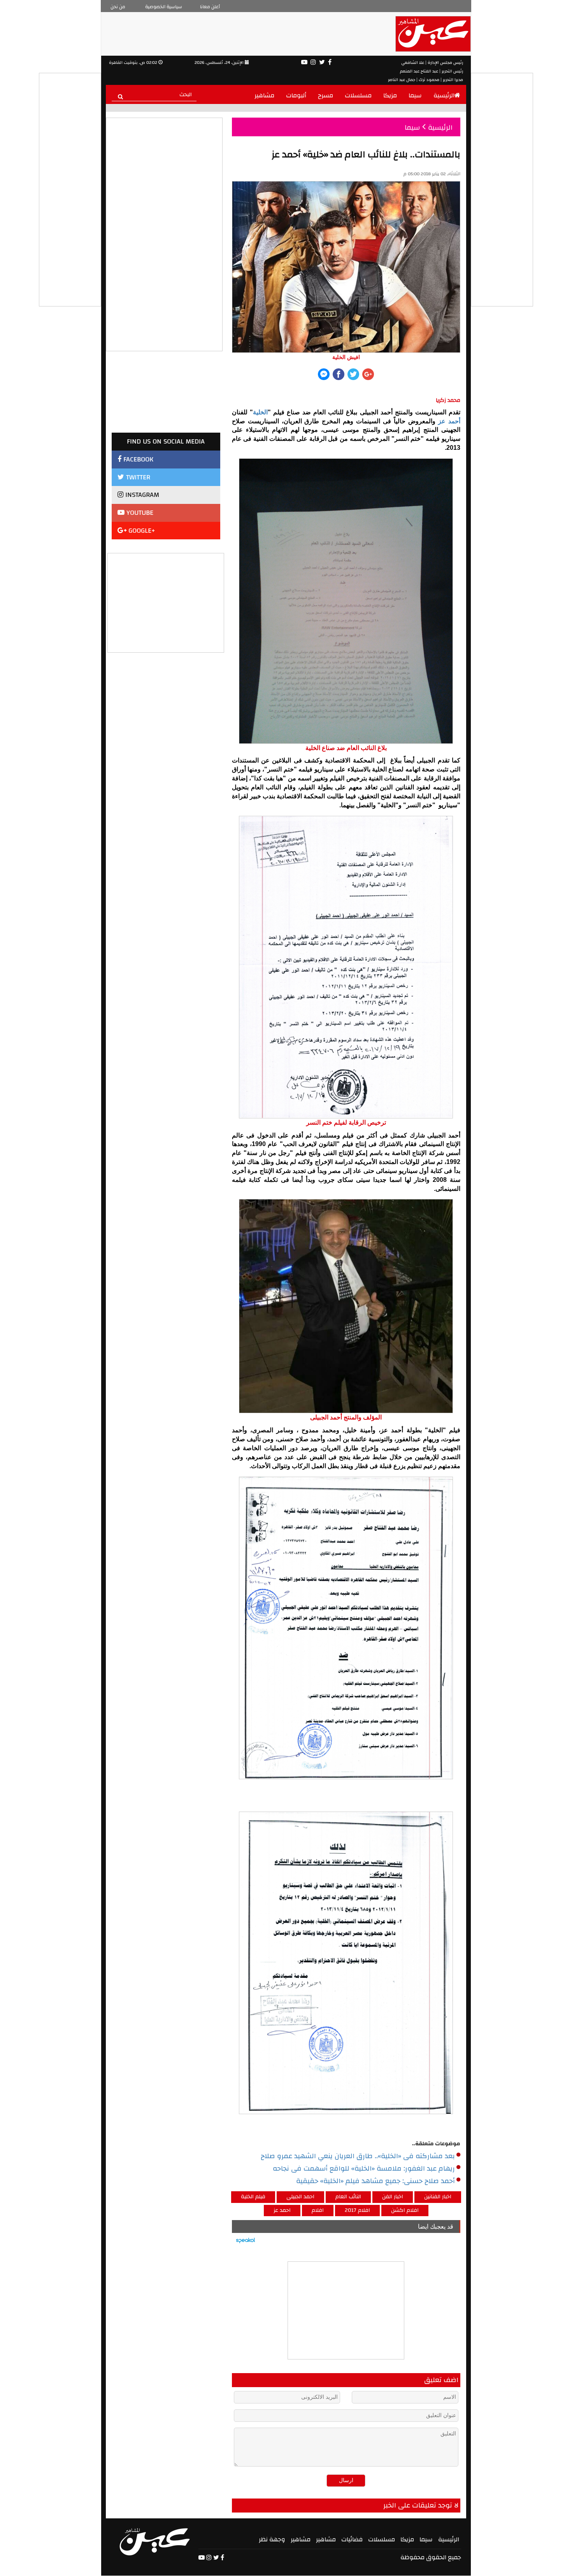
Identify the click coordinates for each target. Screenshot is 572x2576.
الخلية (260, 412)
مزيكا (390, 95)
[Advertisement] (166, 602)
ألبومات (296, 95)
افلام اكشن (405, 2210)
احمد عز (282, 2210)
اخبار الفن (393, 2197)
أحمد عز (449, 421)
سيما (415, 95)
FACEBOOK (137, 459)
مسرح (325, 95)
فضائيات (352, 2539)
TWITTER (137, 477)
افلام (318, 2210)
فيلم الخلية (253, 2197)
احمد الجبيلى (300, 2197)
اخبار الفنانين (438, 2197)
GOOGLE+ (141, 531)
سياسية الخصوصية (164, 7)
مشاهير (264, 95)
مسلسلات (358, 95)
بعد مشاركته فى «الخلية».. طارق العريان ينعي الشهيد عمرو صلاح (358, 2156)
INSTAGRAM (141, 495)
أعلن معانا (210, 7)
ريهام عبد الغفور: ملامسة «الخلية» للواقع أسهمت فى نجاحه (364, 2169)
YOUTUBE (139, 513)
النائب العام (348, 2197)
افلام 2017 (357, 2210)
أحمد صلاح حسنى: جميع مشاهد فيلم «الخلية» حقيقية (375, 2181)
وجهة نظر (272, 2539)
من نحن (118, 7)
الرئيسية (444, 95)
